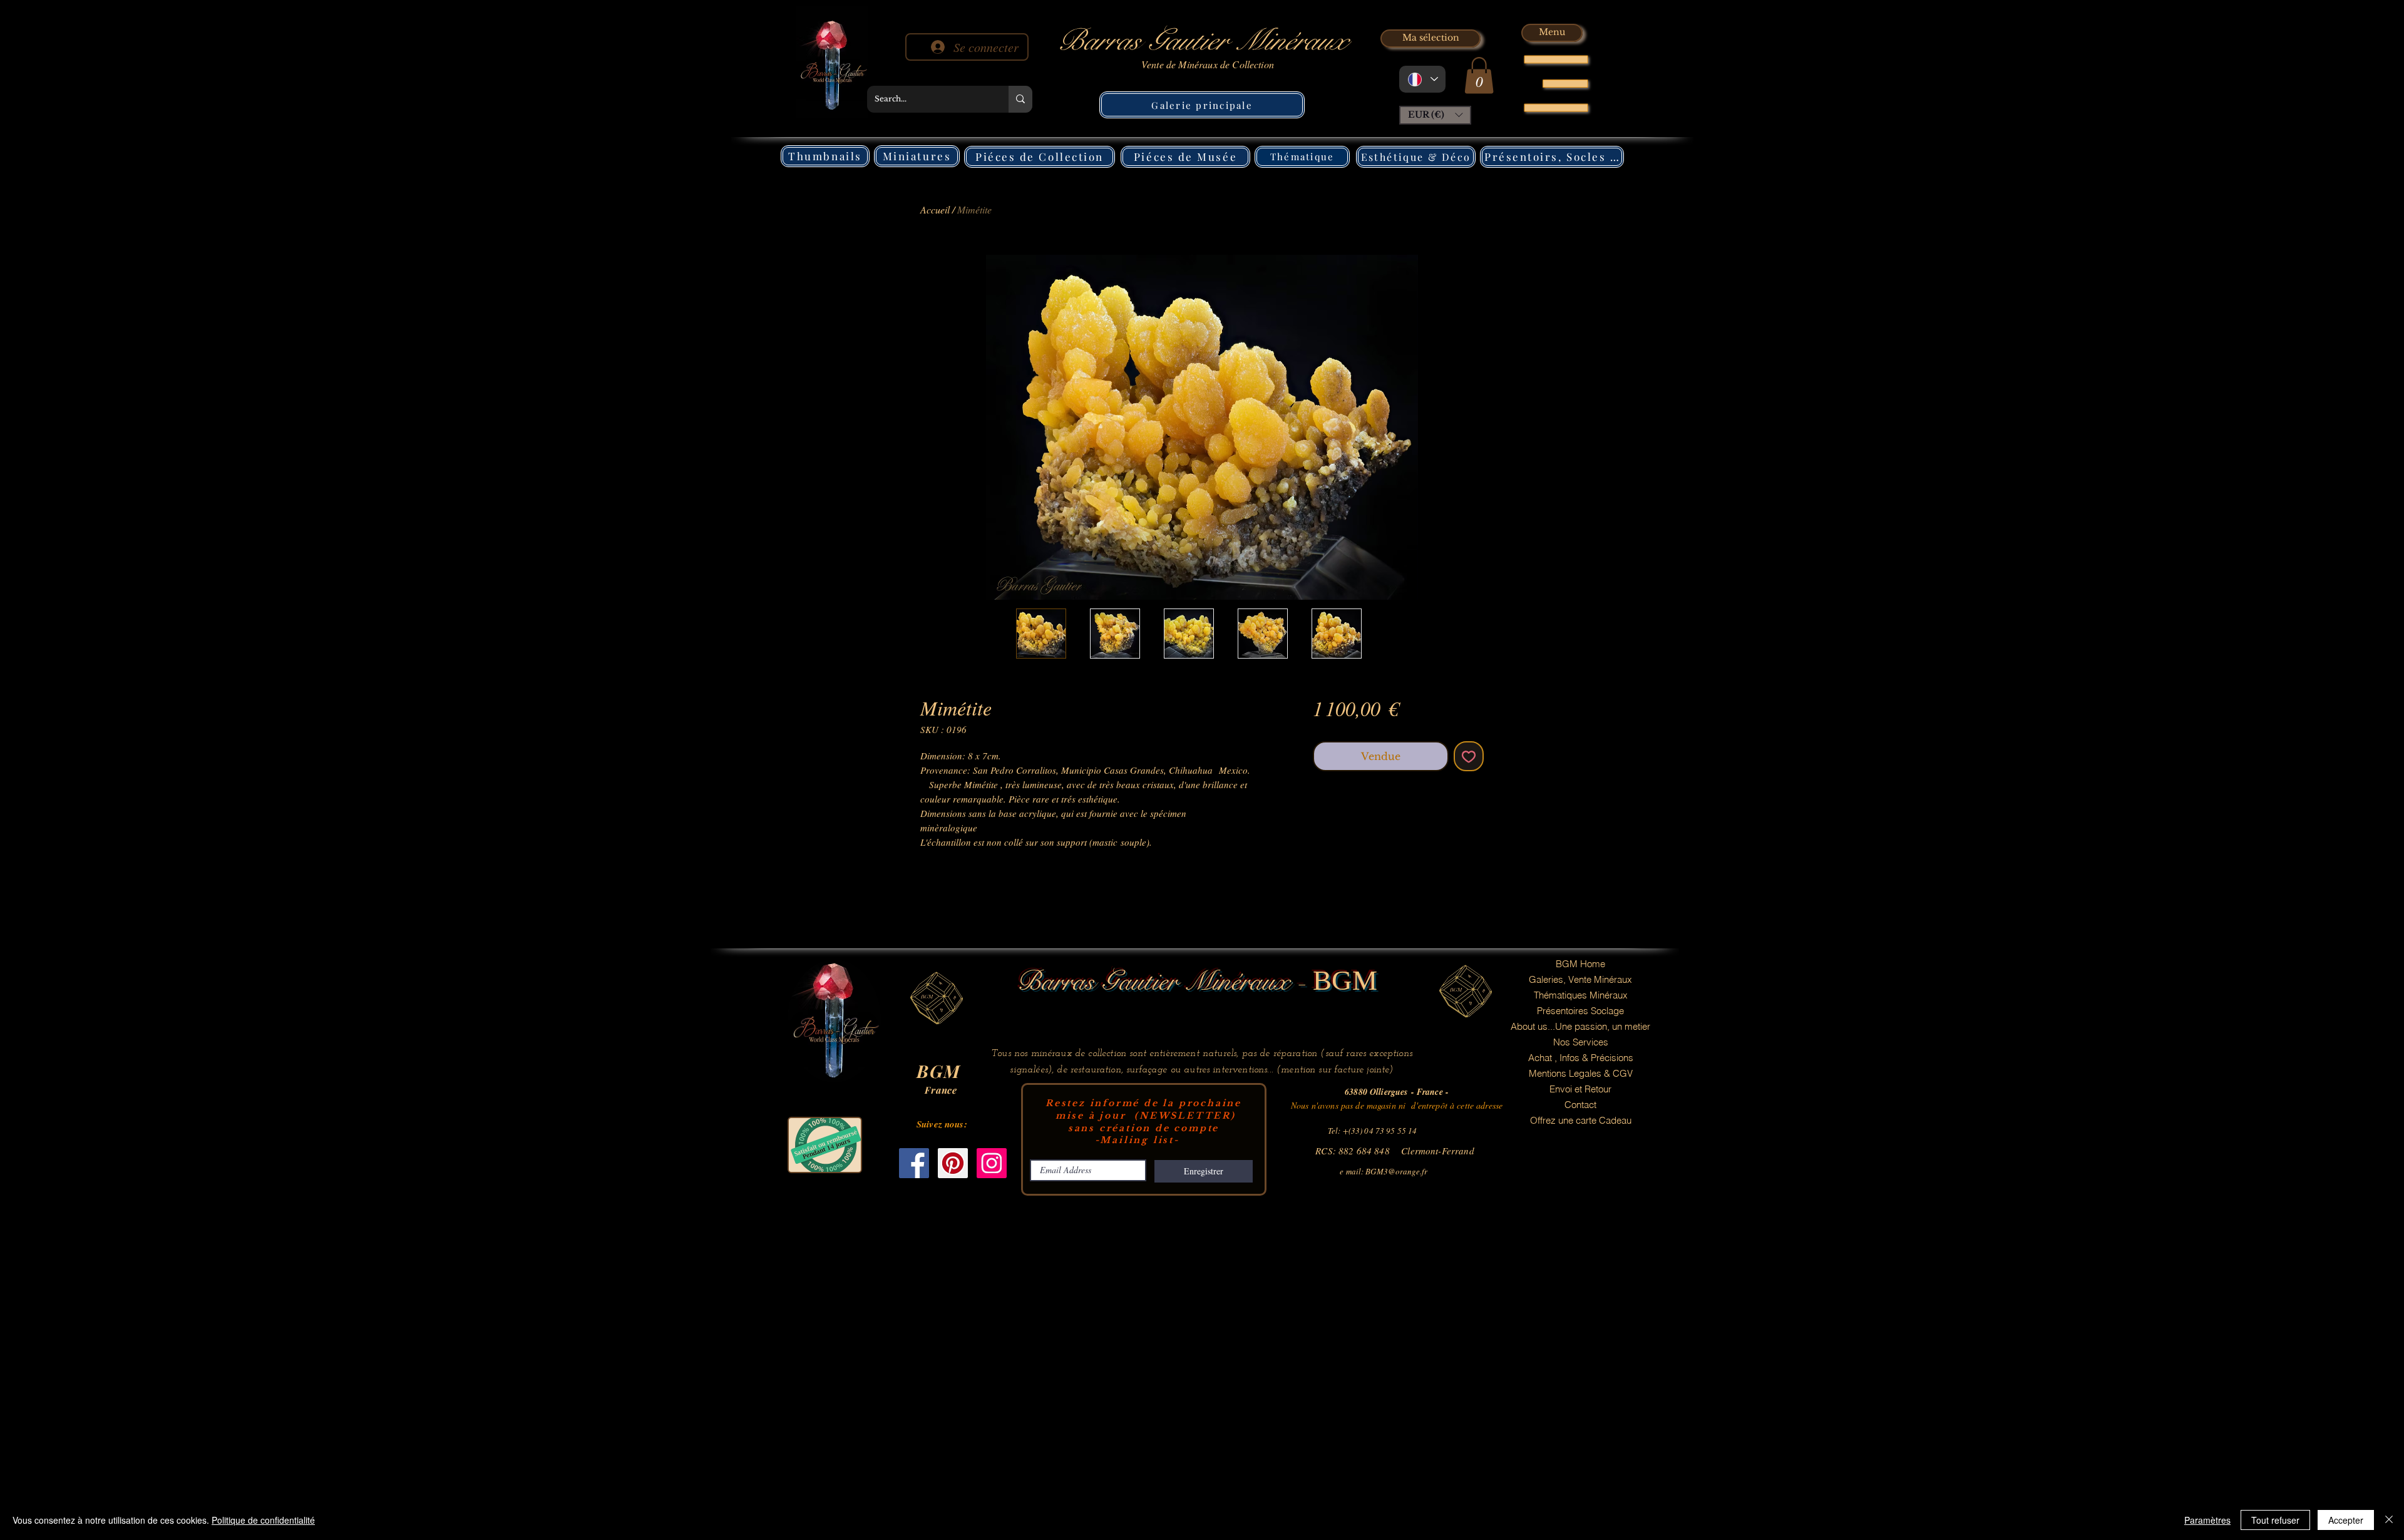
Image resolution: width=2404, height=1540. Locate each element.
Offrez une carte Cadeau (1581, 1120)
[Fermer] (2389, 1520)
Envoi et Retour (1580, 1089)
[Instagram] (992, 1163)
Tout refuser (2275, 1520)
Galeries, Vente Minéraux (1580, 979)
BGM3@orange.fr (1396, 1171)
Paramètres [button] (2207, 1520)
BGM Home (1580, 964)
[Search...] (1020, 99)
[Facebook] (914, 1163)
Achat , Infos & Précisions (1581, 1058)
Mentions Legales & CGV (1581, 1073)
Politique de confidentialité (263, 1520)
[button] (1479, 75)
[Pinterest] (953, 1163)
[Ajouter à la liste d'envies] (1469, 756)
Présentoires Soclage (1580, 1011)
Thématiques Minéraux (1581, 995)
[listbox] (1435, 115)
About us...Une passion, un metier (1580, 1026)
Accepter (2346, 1520)
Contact (1580, 1105)
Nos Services (1581, 1042)
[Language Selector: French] (1422, 79)
